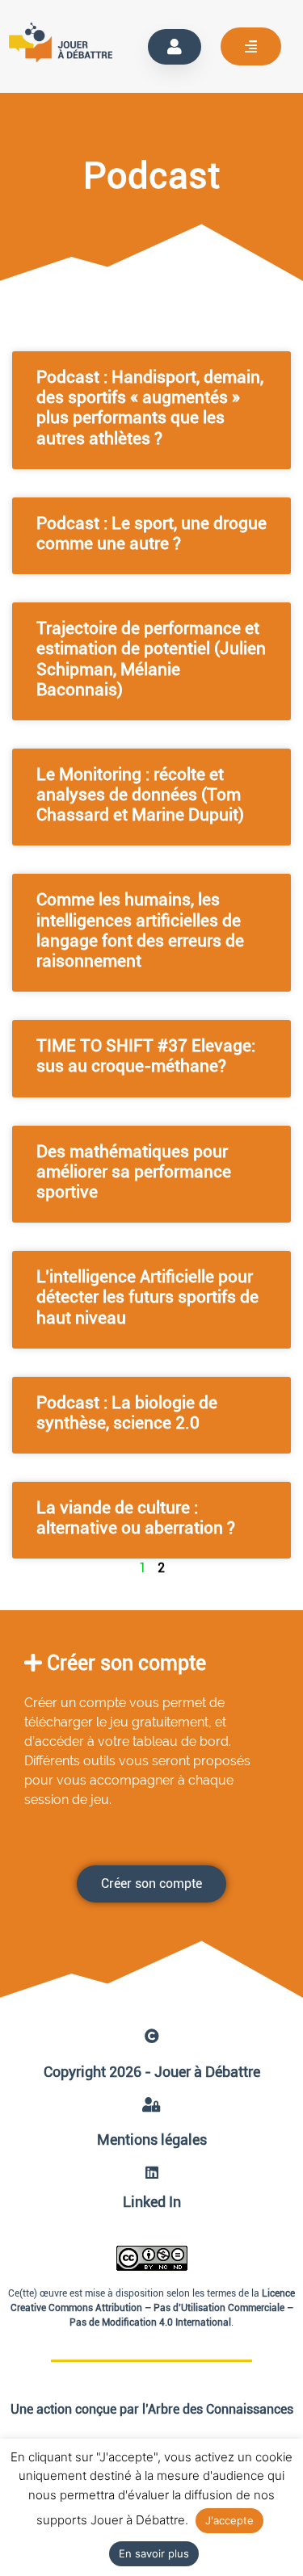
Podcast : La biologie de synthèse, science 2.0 (127, 1413)
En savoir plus (154, 2553)
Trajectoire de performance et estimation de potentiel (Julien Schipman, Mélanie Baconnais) (151, 659)
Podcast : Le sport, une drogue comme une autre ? (151, 533)
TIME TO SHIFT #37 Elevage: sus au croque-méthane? (146, 1056)
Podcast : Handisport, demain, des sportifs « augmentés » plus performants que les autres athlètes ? (150, 408)
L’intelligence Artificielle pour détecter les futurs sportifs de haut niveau (147, 1297)
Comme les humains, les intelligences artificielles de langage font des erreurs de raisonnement (140, 930)
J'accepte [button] (229, 2520)
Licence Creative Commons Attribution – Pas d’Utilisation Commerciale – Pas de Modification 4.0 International (153, 2308)
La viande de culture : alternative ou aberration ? (136, 1518)
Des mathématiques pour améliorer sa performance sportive (134, 1172)
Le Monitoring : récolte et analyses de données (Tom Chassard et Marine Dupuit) (140, 795)
